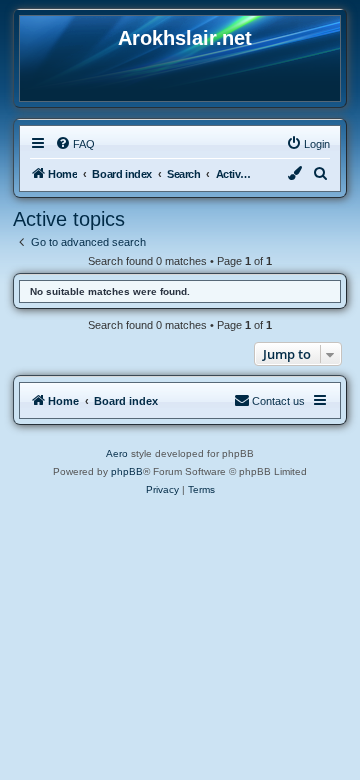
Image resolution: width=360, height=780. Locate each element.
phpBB (127, 471)
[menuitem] (75, 144)
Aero (117, 453)
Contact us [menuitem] (278, 401)
